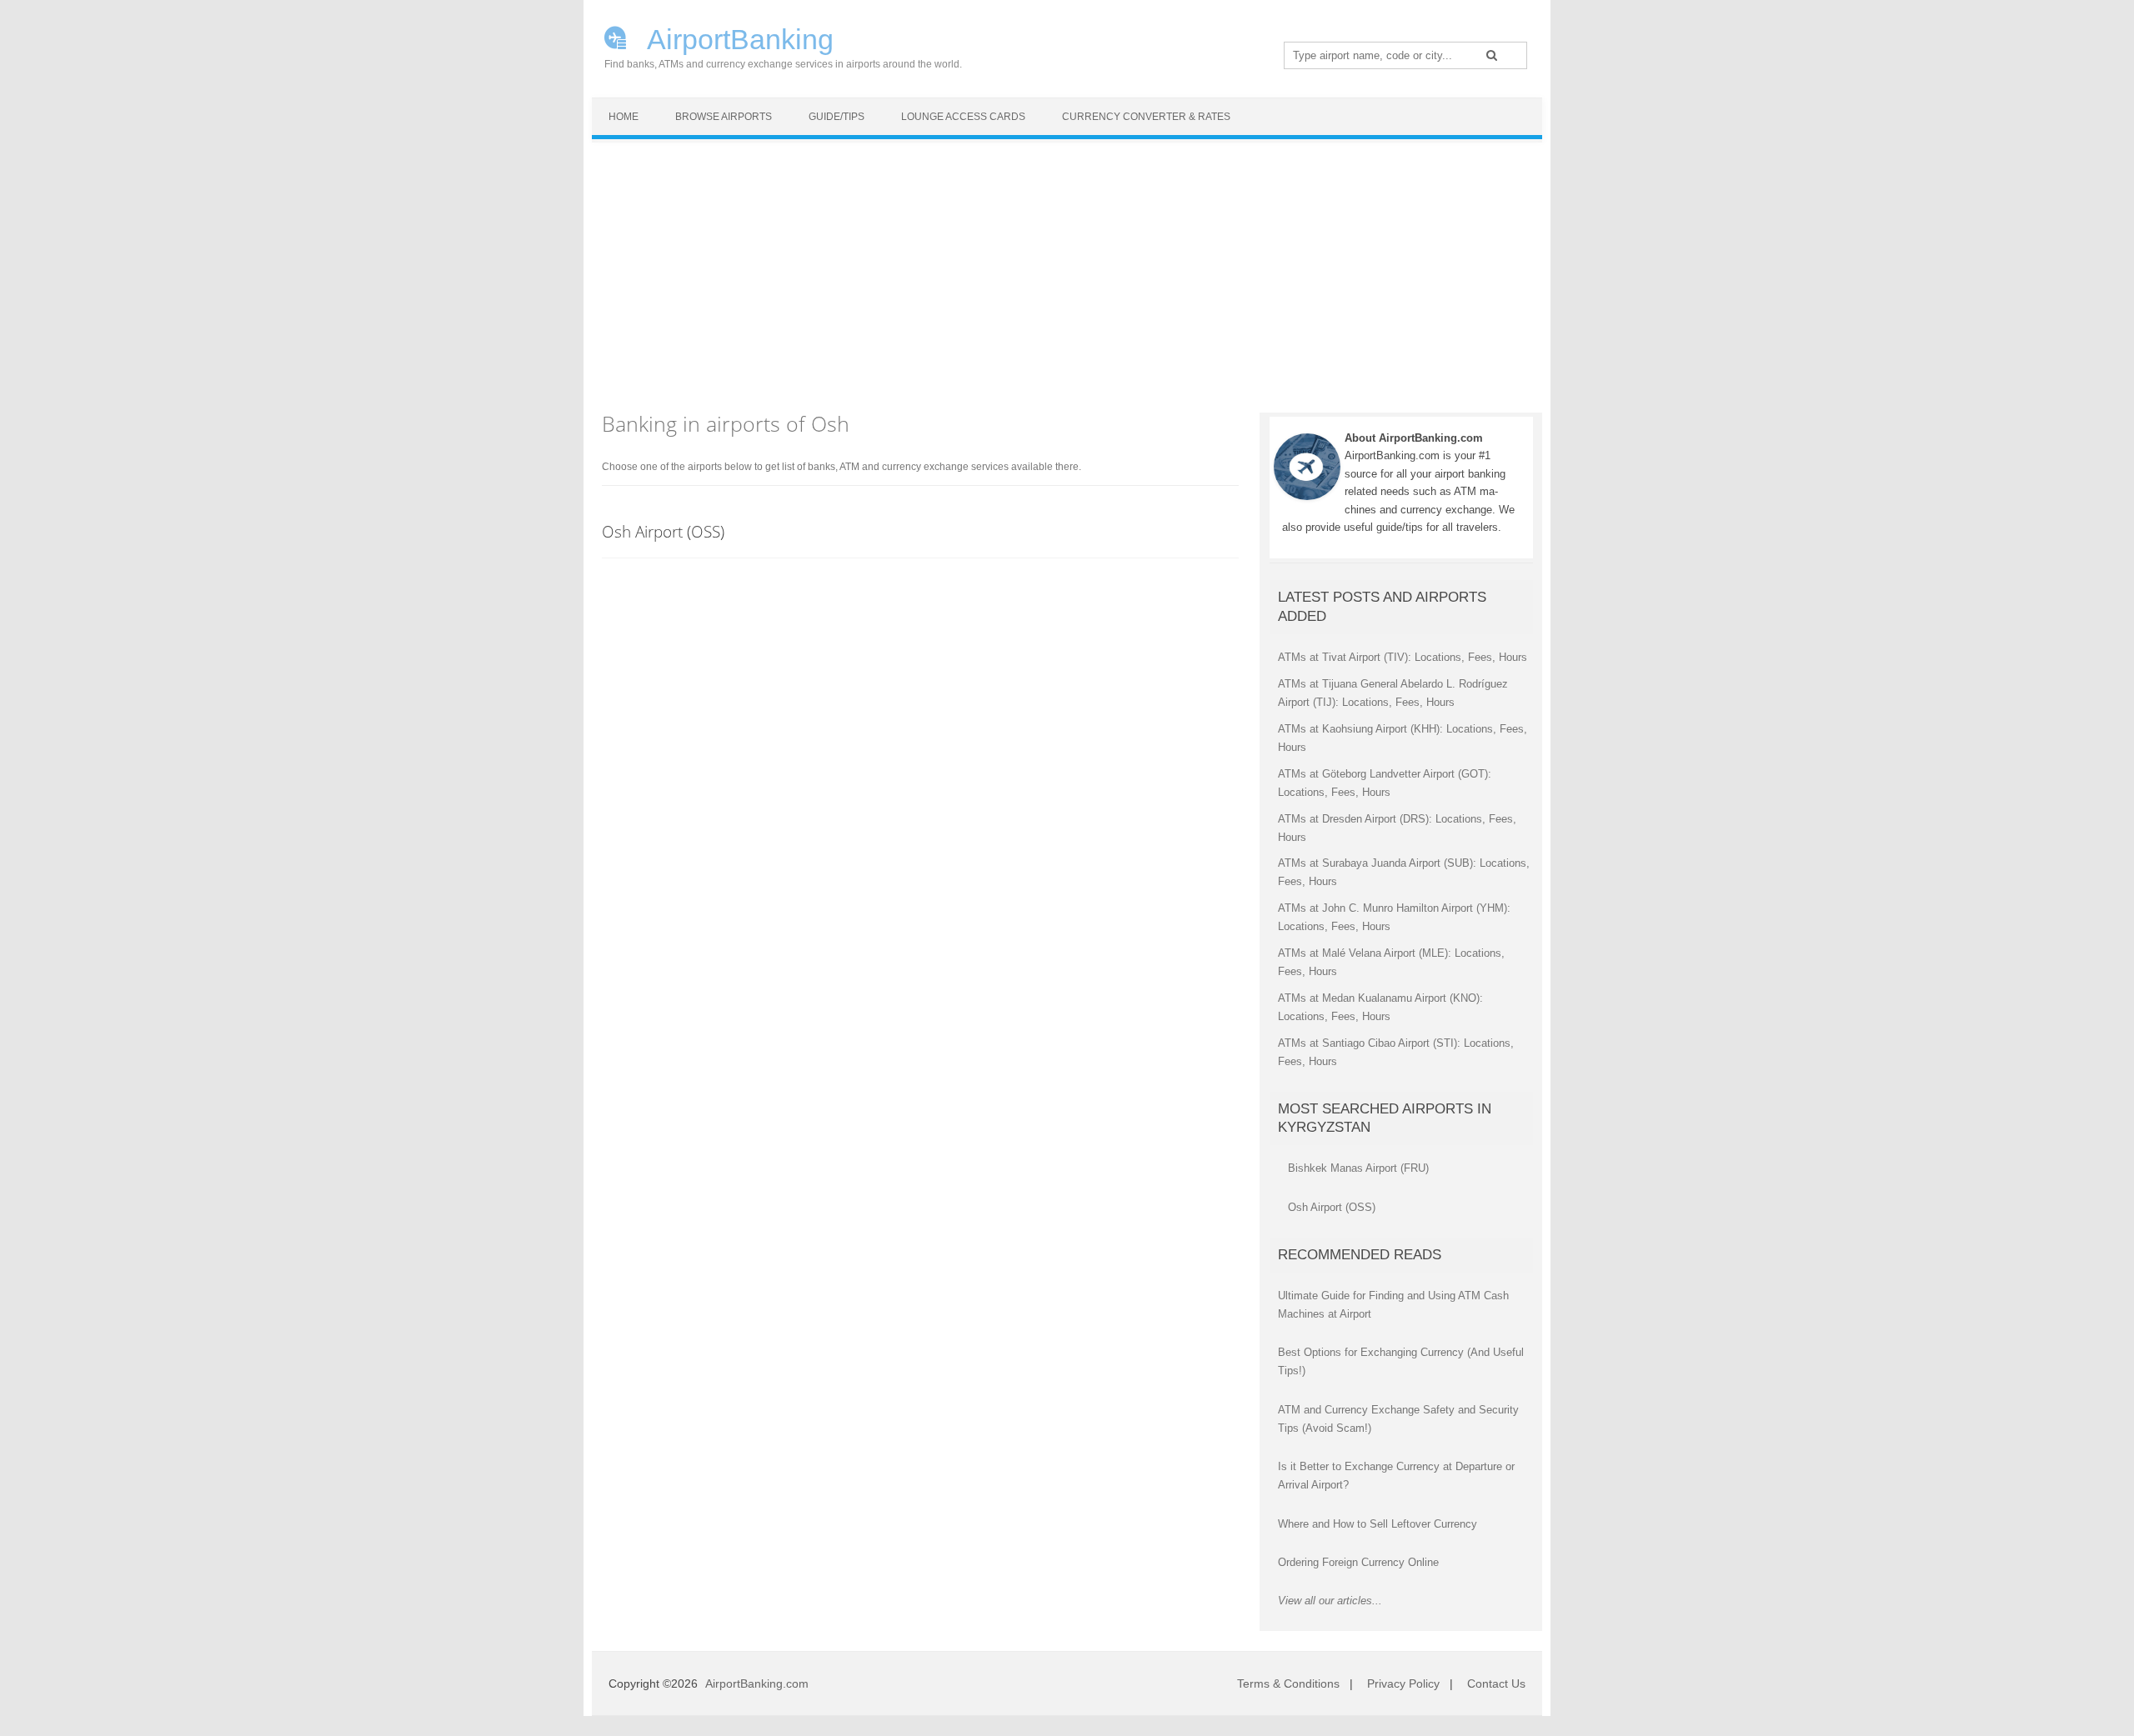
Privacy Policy (1403, 1683)
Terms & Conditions (1288, 1683)
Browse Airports (724, 117)
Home (624, 117)
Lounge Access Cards (963, 117)
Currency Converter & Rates (1146, 117)
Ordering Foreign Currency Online (1358, 1562)
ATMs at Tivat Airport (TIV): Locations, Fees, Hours (1403, 657)
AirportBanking (737, 38)
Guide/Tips (837, 117)
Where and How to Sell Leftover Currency (1378, 1524)
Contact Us (1496, 1683)
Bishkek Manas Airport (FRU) (1358, 1168)
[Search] (1492, 55)
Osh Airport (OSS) (663, 531)
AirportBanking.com (757, 1683)
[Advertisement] (1067, 268)
